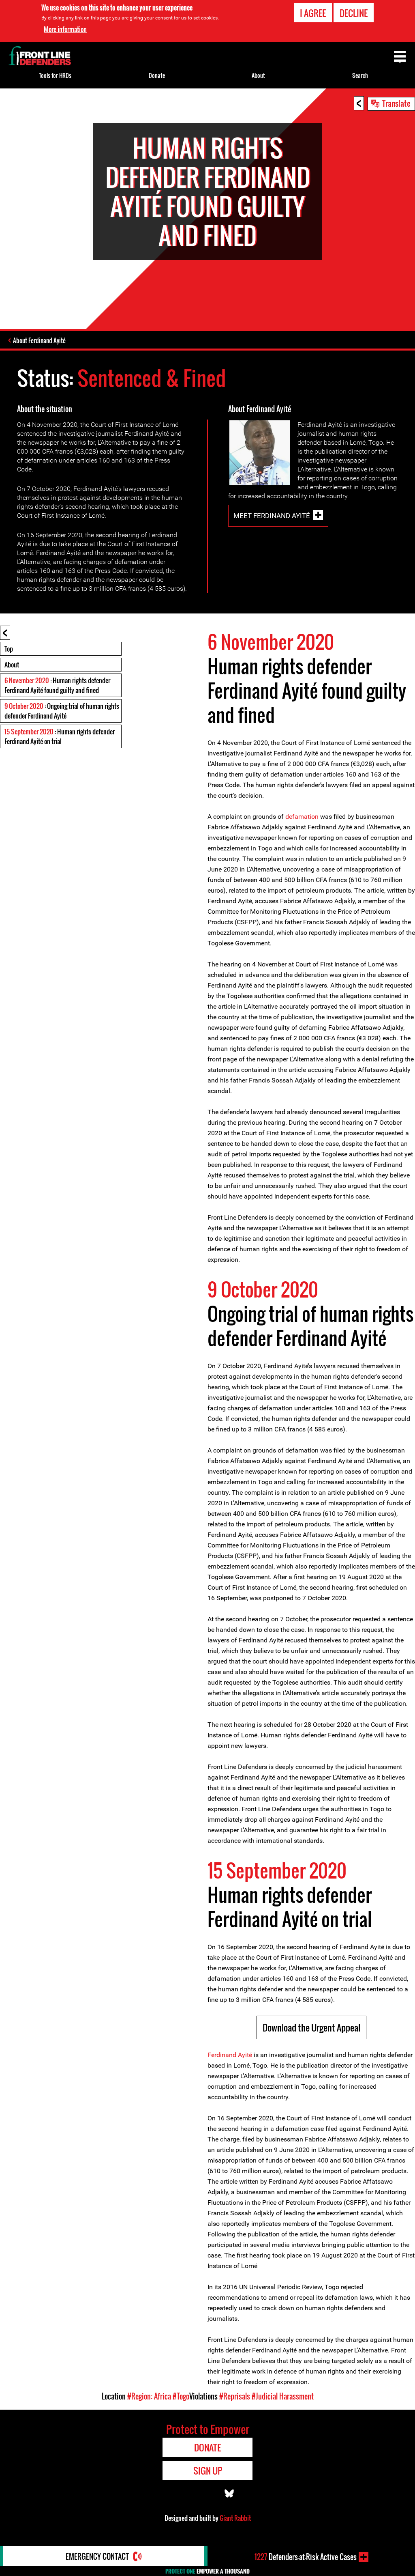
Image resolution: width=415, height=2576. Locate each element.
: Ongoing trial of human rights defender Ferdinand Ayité (62, 711)
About (12, 665)
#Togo (181, 2396)
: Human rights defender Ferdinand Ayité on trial (60, 736)
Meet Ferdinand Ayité (272, 516)
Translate (396, 103)
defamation (302, 817)
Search (360, 75)
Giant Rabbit (235, 2518)
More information (65, 29)
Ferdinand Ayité (230, 2055)
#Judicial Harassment (283, 2396)
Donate (157, 75)
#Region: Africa (149, 2396)
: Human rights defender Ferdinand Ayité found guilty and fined (57, 685)
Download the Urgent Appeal (311, 2027)
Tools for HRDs (55, 75)
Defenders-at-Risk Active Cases (306, 2557)
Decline (354, 13)
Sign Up (208, 2471)
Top (9, 649)
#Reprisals (235, 2396)
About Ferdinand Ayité (39, 340)
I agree (313, 13)
